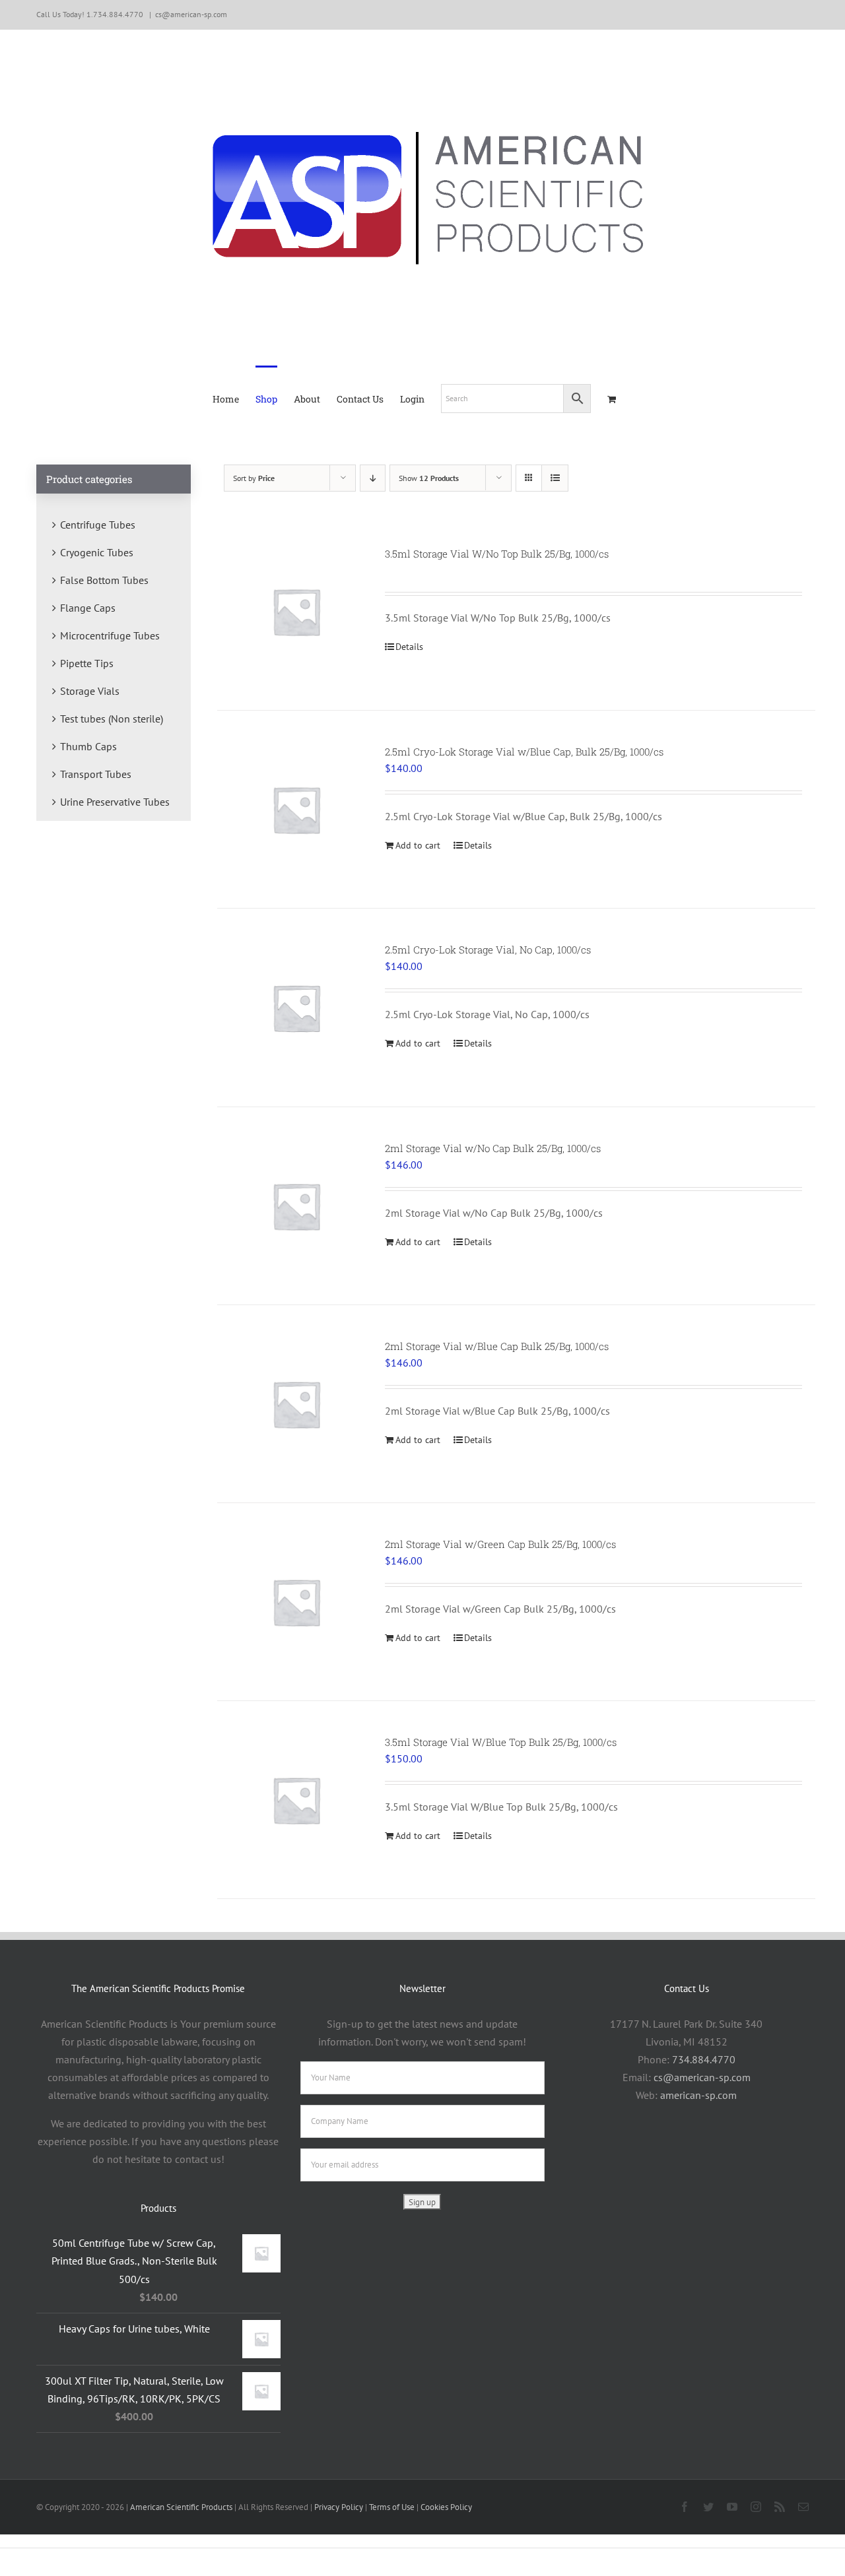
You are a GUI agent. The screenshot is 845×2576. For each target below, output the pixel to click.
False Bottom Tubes (104, 580)
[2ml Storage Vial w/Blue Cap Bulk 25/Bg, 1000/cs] (296, 1404)
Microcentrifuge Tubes (110, 635)
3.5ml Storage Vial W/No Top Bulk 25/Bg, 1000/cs (497, 554)
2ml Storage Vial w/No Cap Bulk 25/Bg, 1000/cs (493, 1148)
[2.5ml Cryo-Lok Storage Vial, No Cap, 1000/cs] (296, 1007)
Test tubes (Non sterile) (112, 719)
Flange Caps (88, 608)
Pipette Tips (87, 663)
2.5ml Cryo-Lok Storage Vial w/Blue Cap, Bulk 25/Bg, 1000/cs (524, 752)
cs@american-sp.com (191, 14)
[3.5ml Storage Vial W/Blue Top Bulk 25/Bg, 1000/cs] (296, 1800)
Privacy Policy (339, 2507)
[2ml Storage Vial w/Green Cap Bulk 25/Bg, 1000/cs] (296, 1602)
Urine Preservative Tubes (115, 802)
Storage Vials (90, 691)
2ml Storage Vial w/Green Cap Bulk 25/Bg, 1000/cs (500, 1544)
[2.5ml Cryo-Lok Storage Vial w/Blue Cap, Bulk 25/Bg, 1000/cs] (296, 809)
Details (409, 647)
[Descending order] (373, 478)
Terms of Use (392, 2507)
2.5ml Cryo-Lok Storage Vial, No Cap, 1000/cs (488, 950)
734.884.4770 (704, 2059)
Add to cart (418, 845)
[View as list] (555, 478)
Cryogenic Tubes (97, 552)
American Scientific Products (181, 2507)
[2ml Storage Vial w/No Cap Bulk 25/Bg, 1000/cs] (296, 1206)
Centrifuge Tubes (98, 525)
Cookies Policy (446, 2507)
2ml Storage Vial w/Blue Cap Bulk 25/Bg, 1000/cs (497, 1346)
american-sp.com (698, 2095)
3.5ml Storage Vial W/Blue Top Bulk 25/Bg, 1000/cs (501, 1742)
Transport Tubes (96, 774)
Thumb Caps (88, 746)
